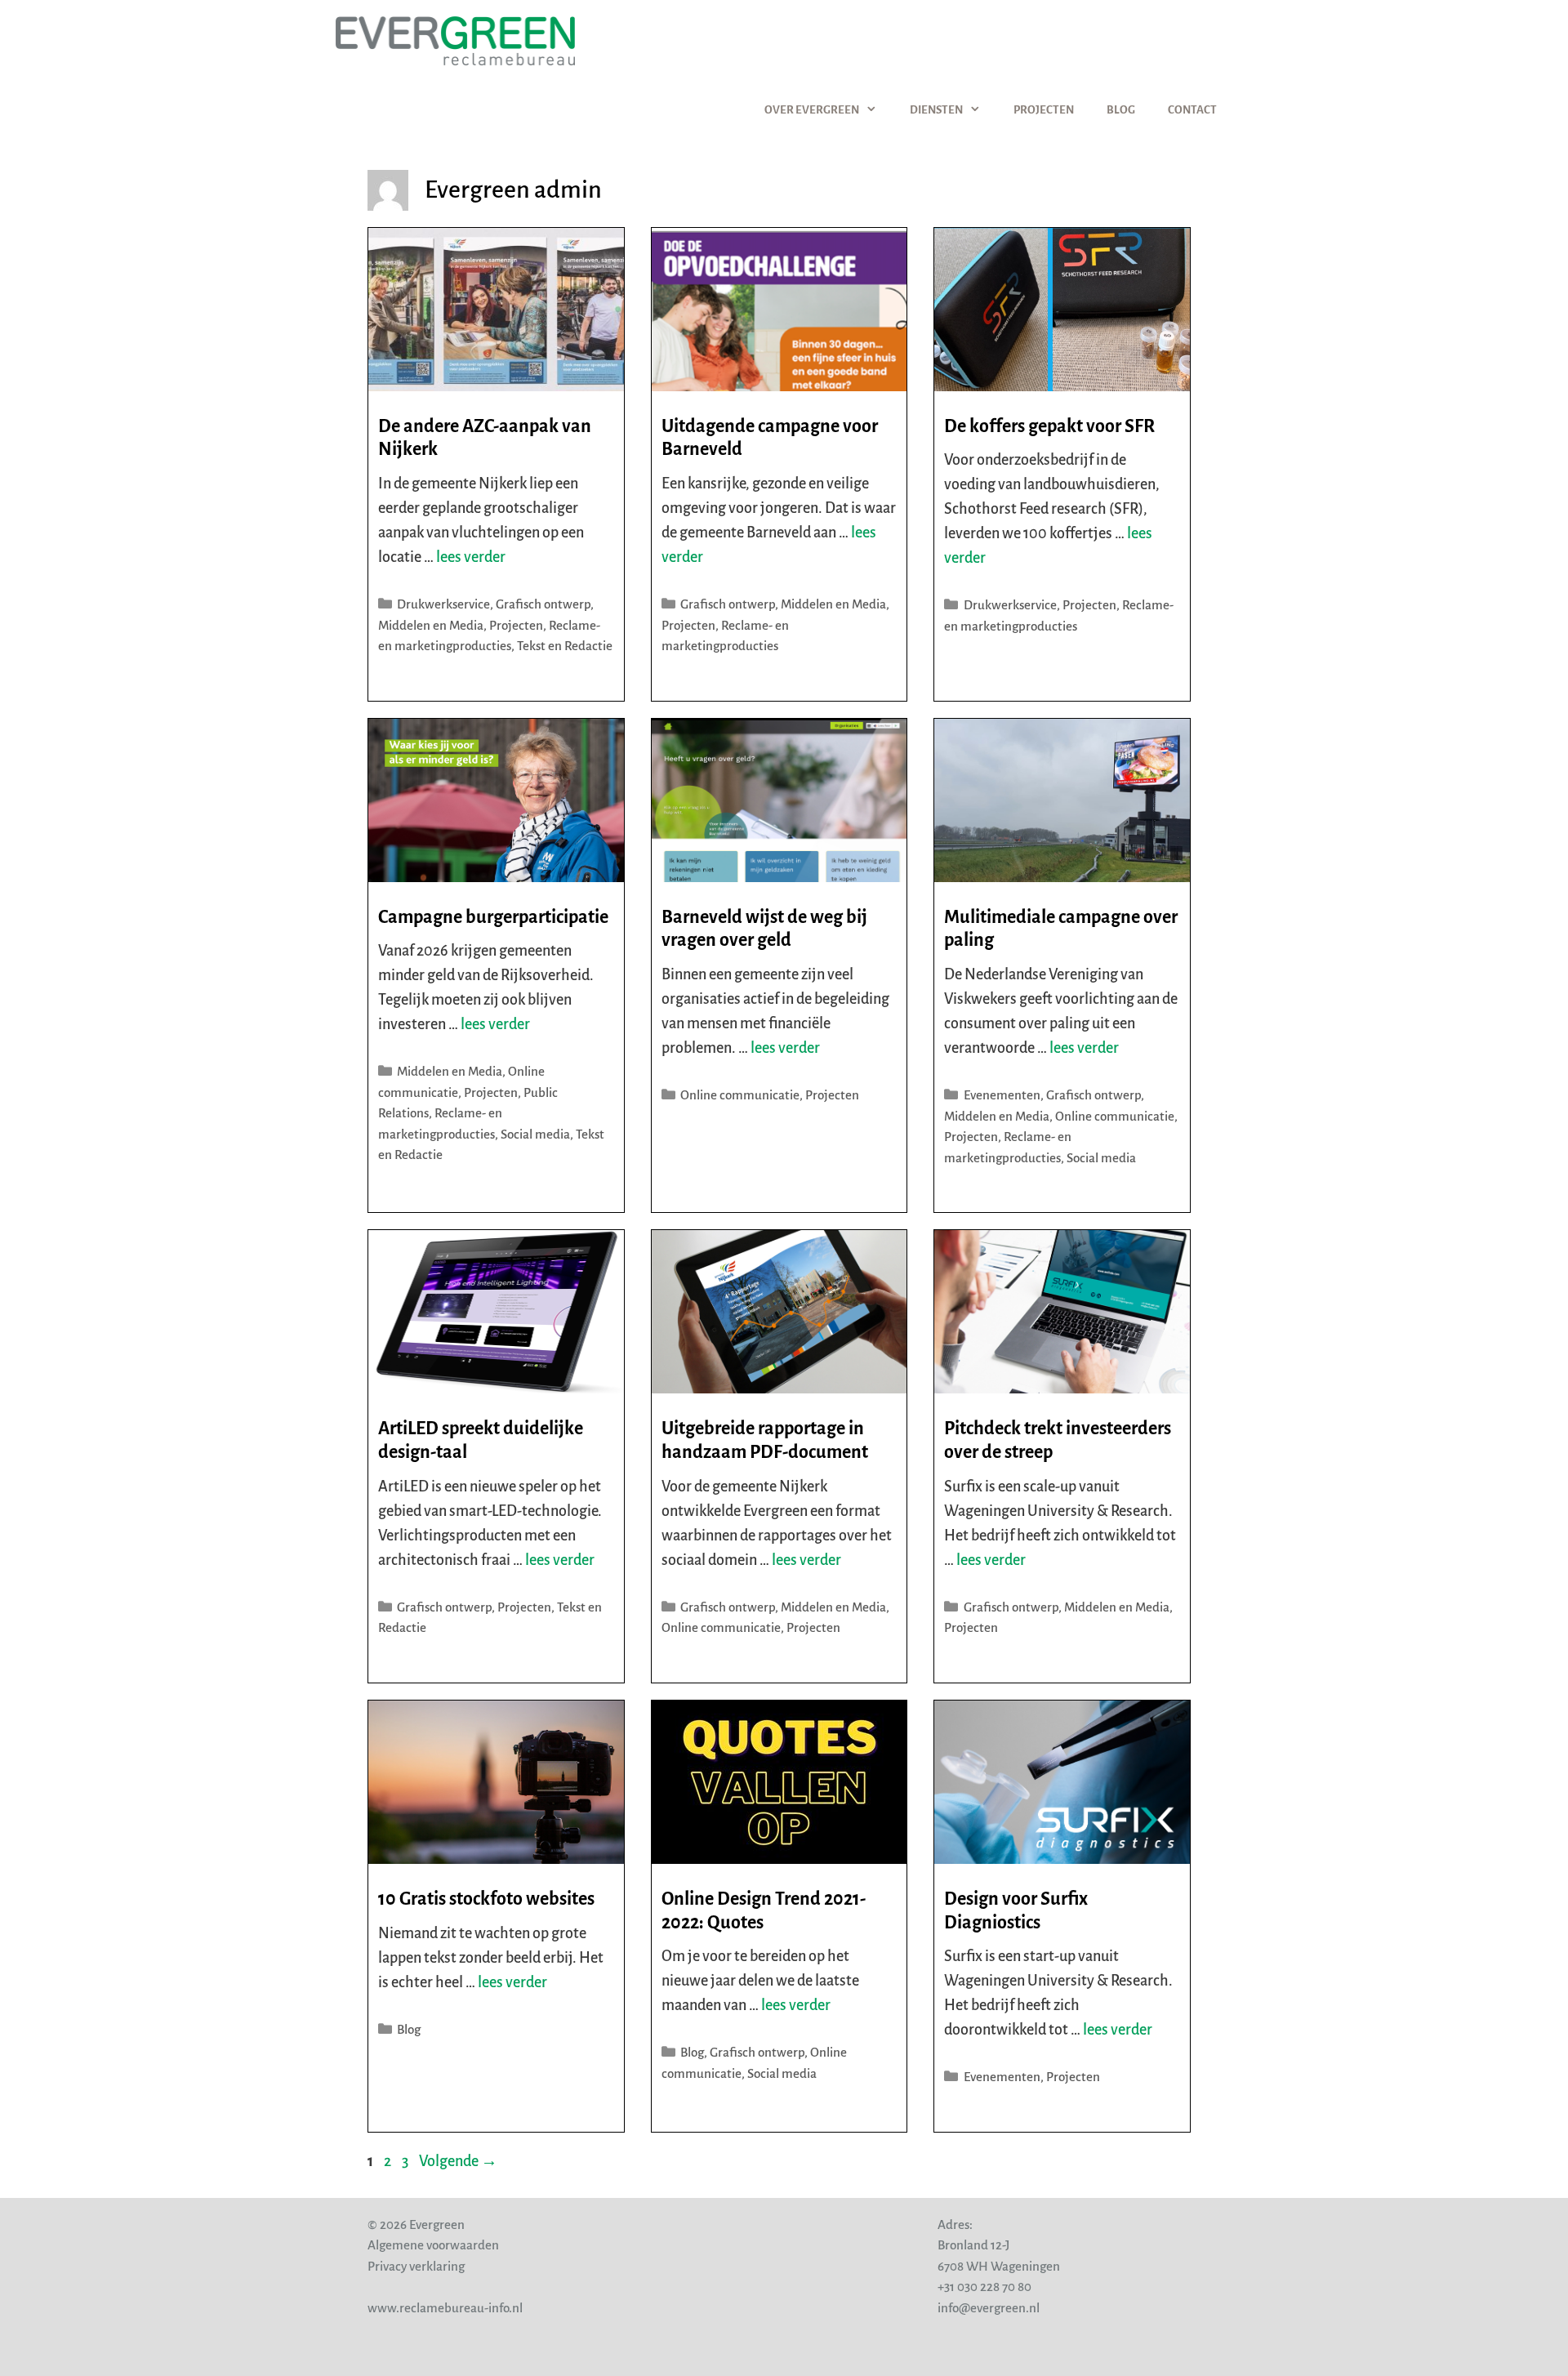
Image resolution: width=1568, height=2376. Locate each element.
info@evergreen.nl (989, 2308)
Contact (1192, 110)
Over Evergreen (812, 110)
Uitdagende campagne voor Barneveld (770, 438)
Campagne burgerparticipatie (493, 917)
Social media (535, 1134)
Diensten (936, 110)
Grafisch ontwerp (543, 604)
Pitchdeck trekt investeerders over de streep (1058, 1440)
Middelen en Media (431, 625)
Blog (1121, 110)
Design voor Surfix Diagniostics (1016, 1911)
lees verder (471, 557)
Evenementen (1002, 1095)
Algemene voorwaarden (433, 2245)
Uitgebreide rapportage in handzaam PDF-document (765, 1440)
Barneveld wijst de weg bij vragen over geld (764, 929)
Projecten (1044, 110)
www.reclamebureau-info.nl (445, 2308)
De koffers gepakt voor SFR (1049, 426)
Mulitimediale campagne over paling (1061, 929)
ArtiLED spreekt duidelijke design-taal (481, 1440)
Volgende (458, 2161)
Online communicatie (740, 1095)
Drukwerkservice (443, 604)
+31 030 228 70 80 (984, 2287)
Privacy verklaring (416, 2266)
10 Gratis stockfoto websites (486, 1899)
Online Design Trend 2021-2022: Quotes (764, 1911)
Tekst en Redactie (565, 646)
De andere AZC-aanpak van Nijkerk (485, 438)
